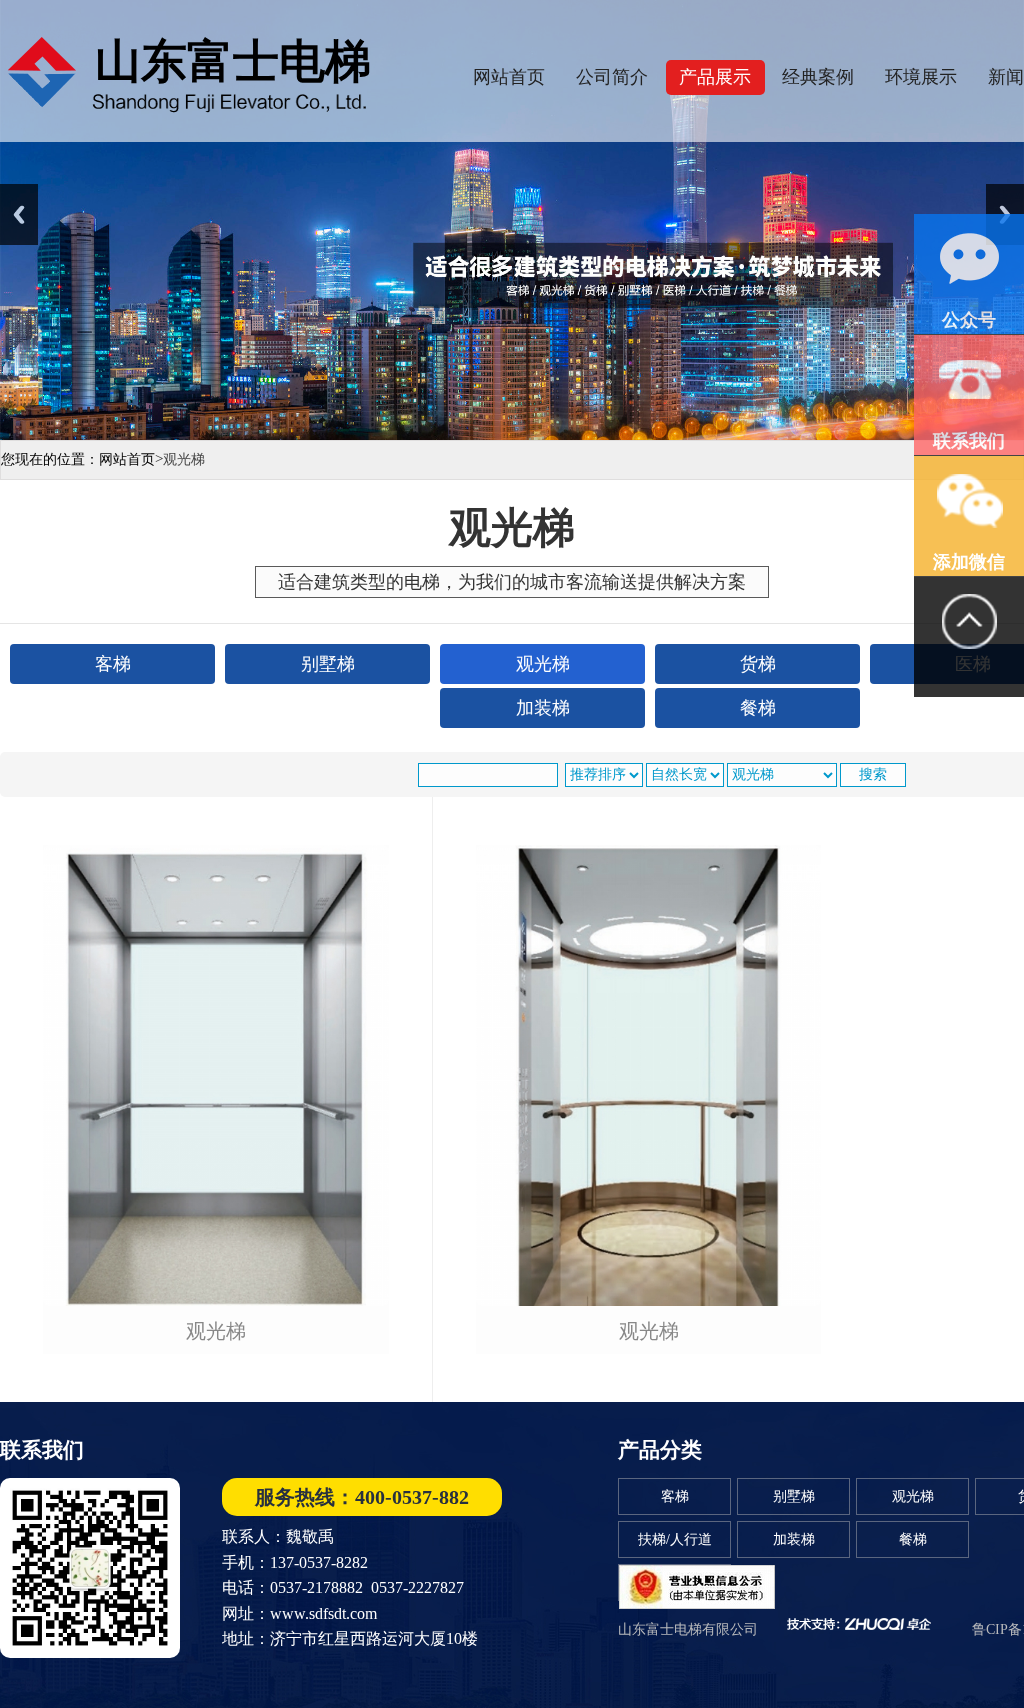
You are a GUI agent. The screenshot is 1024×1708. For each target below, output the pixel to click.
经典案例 (818, 77)
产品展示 (715, 77)
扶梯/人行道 (675, 1539)
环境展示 (921, 77)
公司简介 (612, 77)
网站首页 (509, 77)
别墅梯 (794, 1496)
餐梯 (913, 1539)
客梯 (675, 1496)
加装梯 (794, 1539)
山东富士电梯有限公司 (688, 1629)
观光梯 (216, 1331)
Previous (19, 214)
